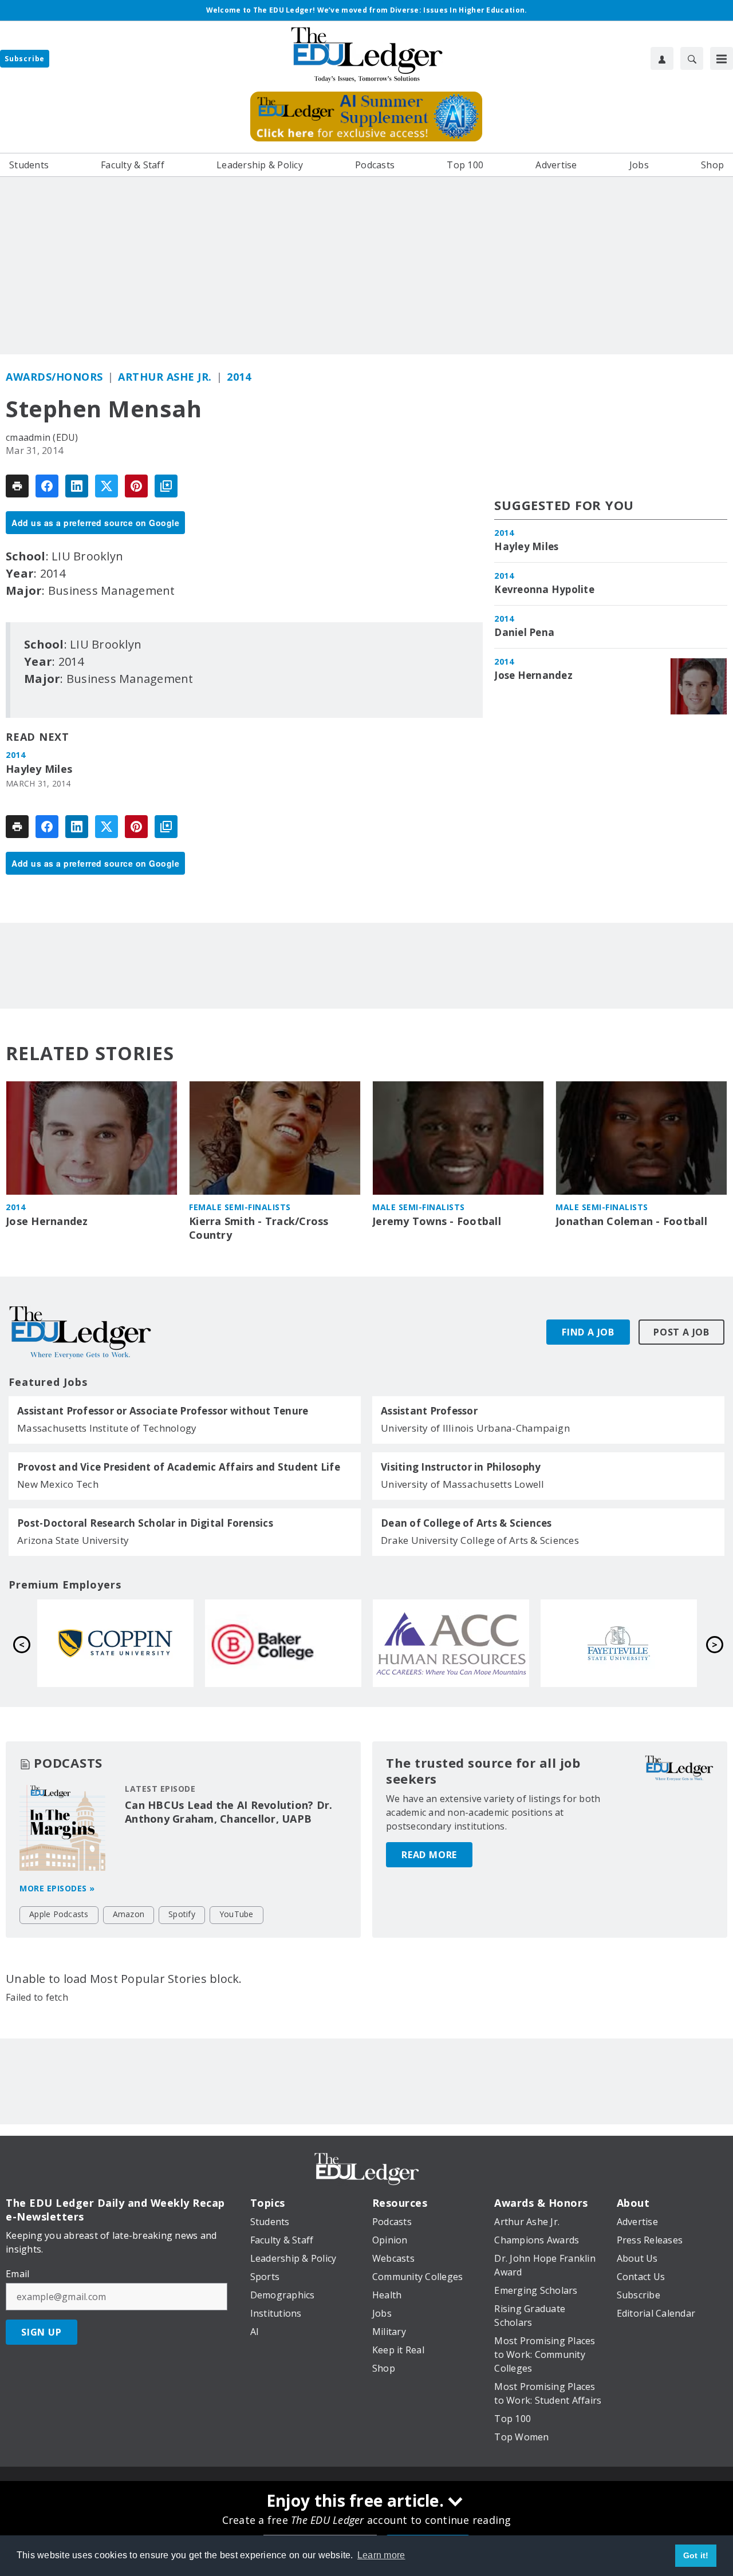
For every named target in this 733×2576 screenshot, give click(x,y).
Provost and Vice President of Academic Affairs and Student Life (179, 1467)
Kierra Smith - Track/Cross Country (259, 1228)
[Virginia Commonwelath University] (620, 1643)
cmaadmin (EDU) (42, 437)
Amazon (129, 1914)
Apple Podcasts (59, 1914)
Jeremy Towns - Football (437, 1221)
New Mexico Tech (58, 1484)
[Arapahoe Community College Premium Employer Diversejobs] (117, 1643)
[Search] (692, 58)
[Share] (47, 486)
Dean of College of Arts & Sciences (466, 1523)
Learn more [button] (381, 2555)
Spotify (182, 1914)
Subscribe (25, 59)
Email (17, 2274)
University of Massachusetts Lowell (463, 1484)
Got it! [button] (696, 2555)
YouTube (237, 1914)
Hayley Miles (39, 769)
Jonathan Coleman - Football (631, 1221)
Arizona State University (73, 1540)
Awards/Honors (54, 377)
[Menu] (722, 58)
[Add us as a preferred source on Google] (166, 486)
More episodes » (57, 1888)
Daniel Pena (524, 633)
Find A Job (588, 1332)
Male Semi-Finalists (419, 1207)
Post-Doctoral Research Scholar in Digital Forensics (145, 1523)
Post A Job (681, 1332)
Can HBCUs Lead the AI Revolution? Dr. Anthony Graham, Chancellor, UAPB (228, 1812)
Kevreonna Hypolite (544, 590)
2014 (239, 377)
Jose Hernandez (533, 675)
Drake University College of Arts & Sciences (480, 1540)
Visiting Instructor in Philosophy (461, 1467)
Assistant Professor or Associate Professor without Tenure (163, 1411)
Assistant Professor (429, 1411)
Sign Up (42, 2332)
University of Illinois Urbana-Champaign (475, 1428)
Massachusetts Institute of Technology (107, 1428)
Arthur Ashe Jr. (165, 377)
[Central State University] (452, 1643)
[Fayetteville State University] (284, 1643)
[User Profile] (662, 58)
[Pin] (136, 486)
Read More (429, 1855)
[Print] (17, 486)
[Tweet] (107, 486)
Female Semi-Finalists (240, 1207)
